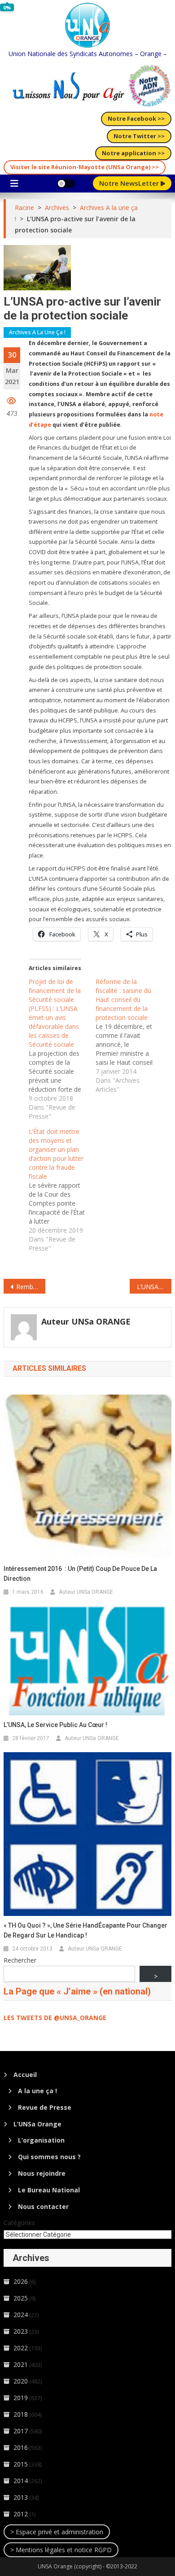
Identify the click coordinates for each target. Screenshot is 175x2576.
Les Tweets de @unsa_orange (55, 2018)
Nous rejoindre (42, 2173)
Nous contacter (43, 2206)
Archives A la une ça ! (37, 332)
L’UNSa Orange (37, 2124)
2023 (21, 2331)
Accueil (25, 2075)
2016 (21, 2447)
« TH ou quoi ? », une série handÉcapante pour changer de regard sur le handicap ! (85, 1930)
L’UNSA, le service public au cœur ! (55, 1725)
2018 (21, 2414)
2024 (21, 2315)
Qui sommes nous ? (49, 2157)
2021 (21, 2364)
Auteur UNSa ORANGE (86, 1321)
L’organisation (41, 2140)
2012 (21, 2514)
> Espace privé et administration (57, 2532)
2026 (21, 2281)
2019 (21, 2398)
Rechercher (20, 1960)
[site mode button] (66, 184)
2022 (21, 2348)
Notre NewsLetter (130, 183)
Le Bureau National (49, 2190)
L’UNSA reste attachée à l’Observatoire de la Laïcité (154, 1287)
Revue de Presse (45, 2107)
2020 (21, 2381)
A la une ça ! (37, 2091)
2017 (21, 2431)
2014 (21, 2481)
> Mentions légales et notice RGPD (61, 2550)
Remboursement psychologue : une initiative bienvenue (31, 1287)
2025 (21, 2298)
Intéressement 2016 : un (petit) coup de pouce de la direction (80, 1574)
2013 (21, 2497)
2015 (21, 2464)
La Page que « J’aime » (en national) (77, 1991)
